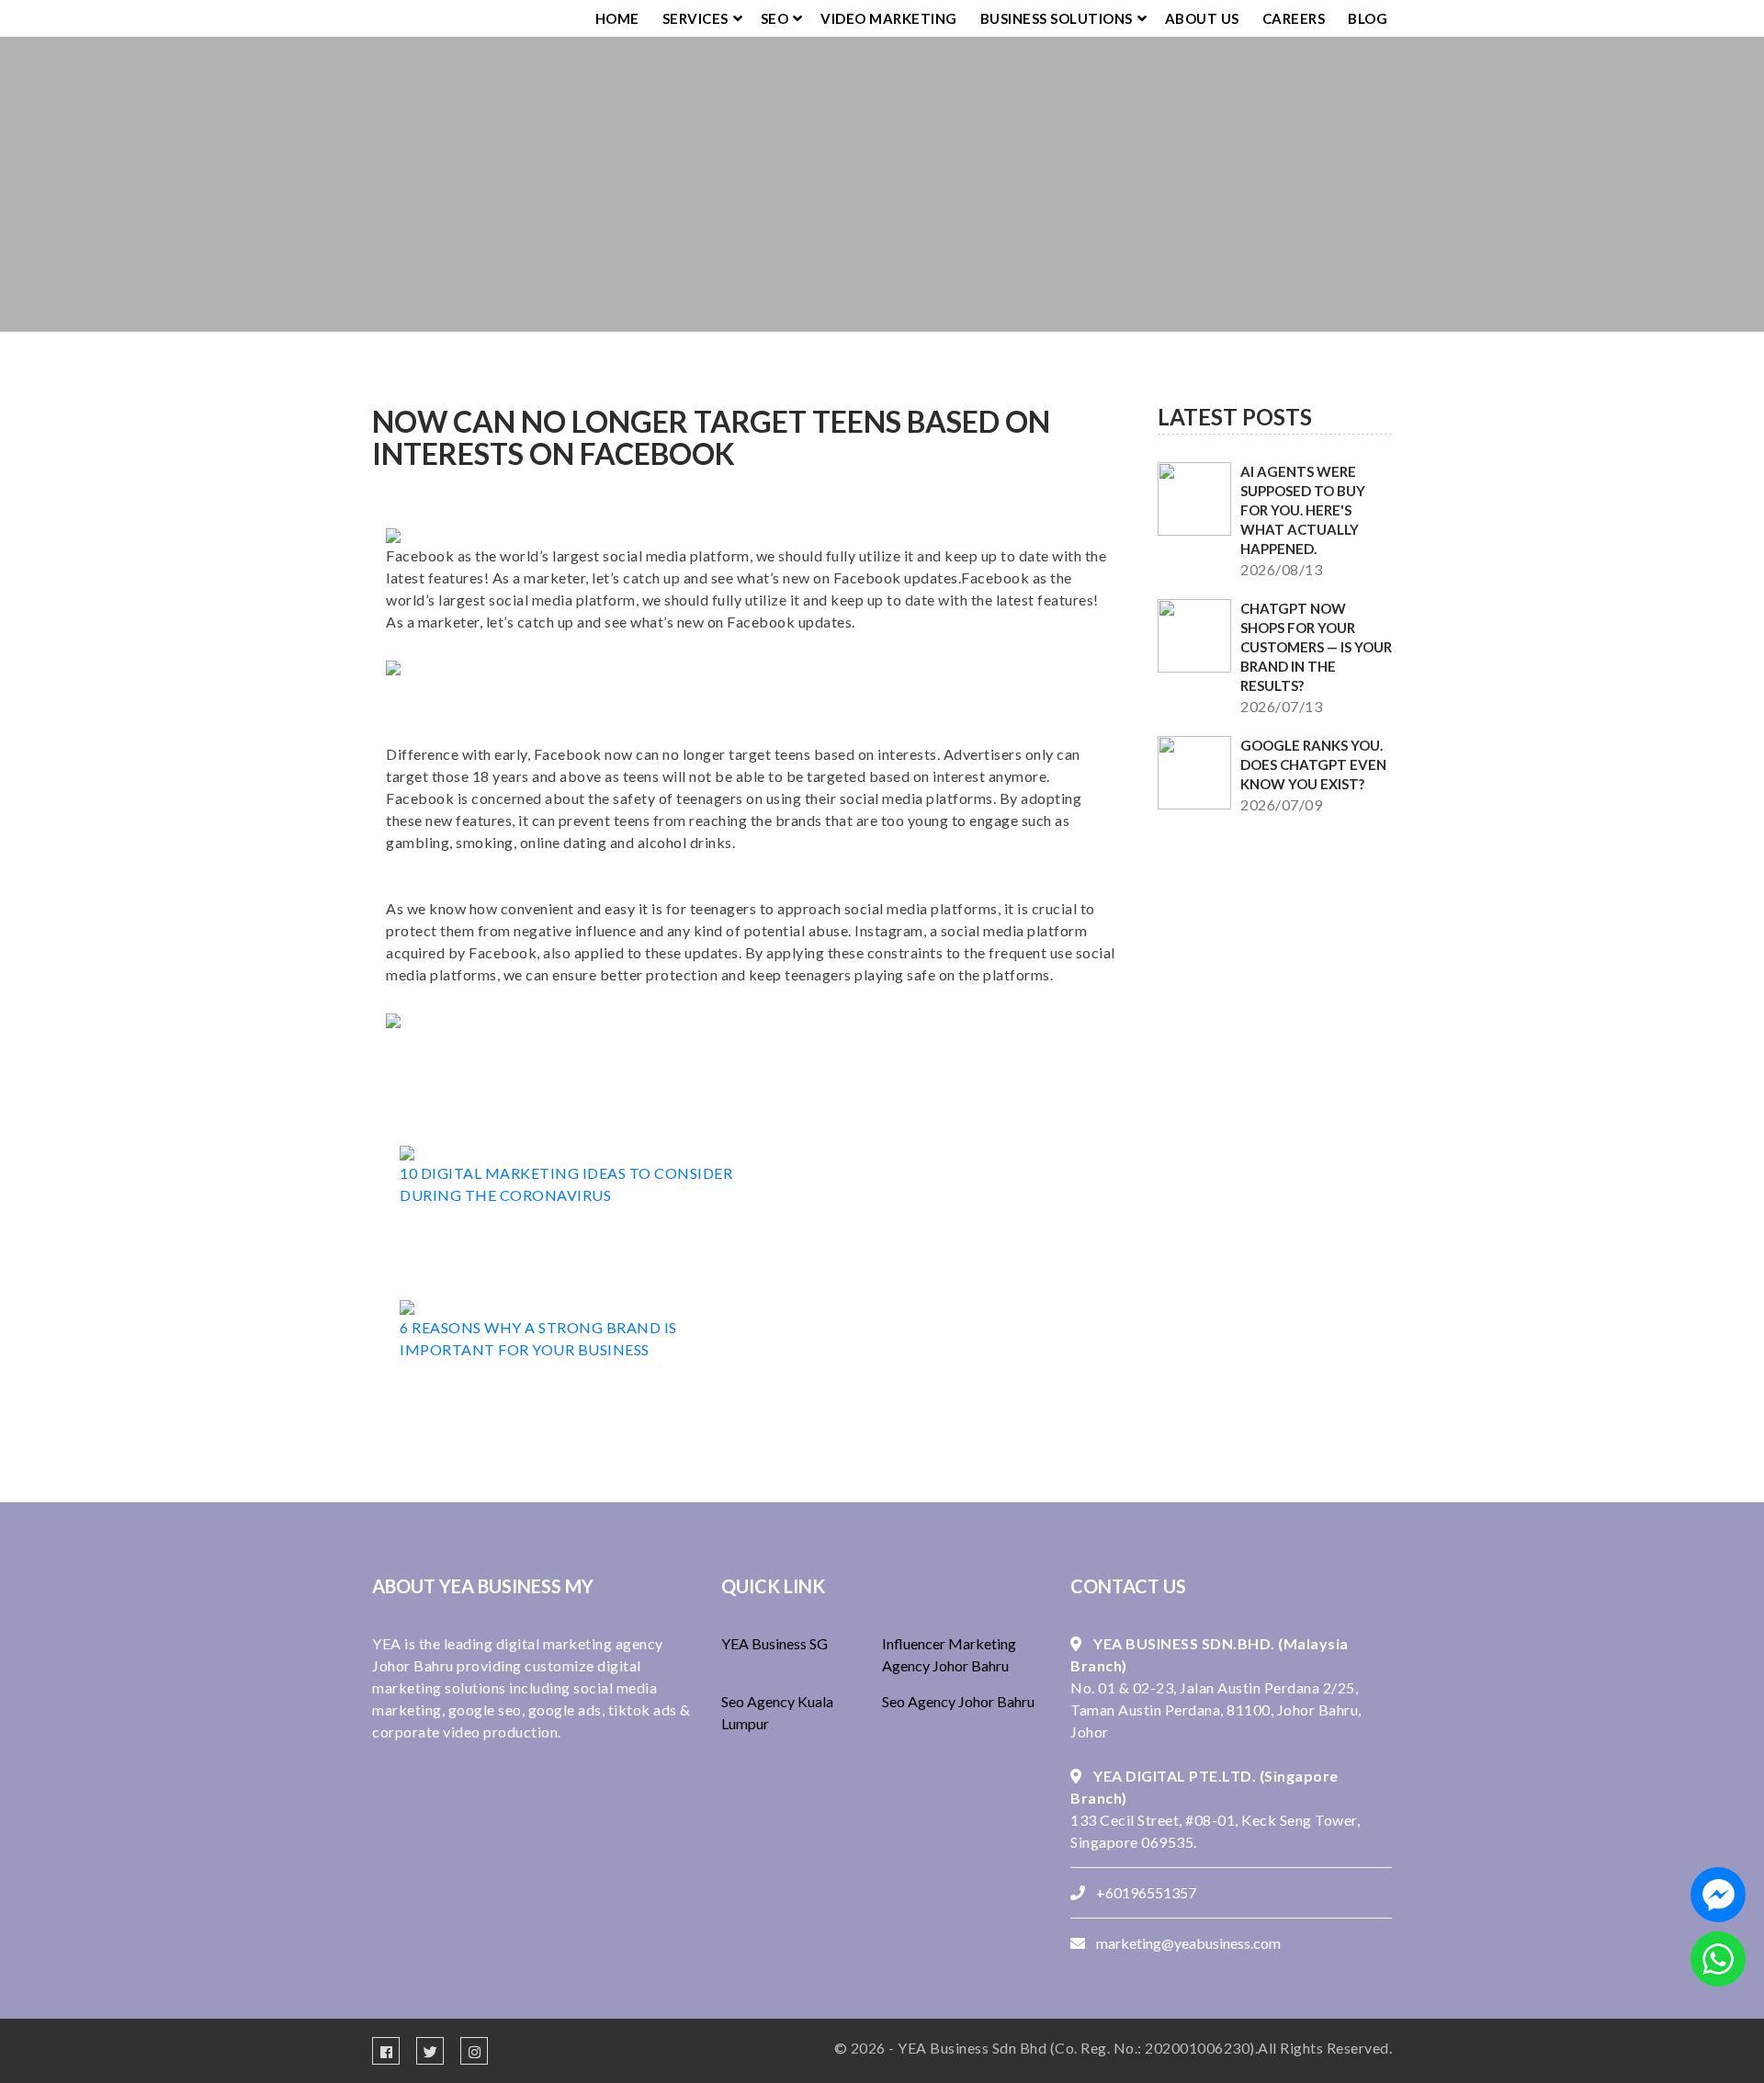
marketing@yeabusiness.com (1188, 1943)
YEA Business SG (775, 1643)
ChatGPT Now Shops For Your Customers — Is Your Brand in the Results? (1316, 647)
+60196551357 (1146, 1892)
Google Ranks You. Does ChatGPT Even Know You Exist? (1313, 764)
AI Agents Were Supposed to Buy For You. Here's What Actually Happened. (1303, 510)
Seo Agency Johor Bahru (958, 1701)
